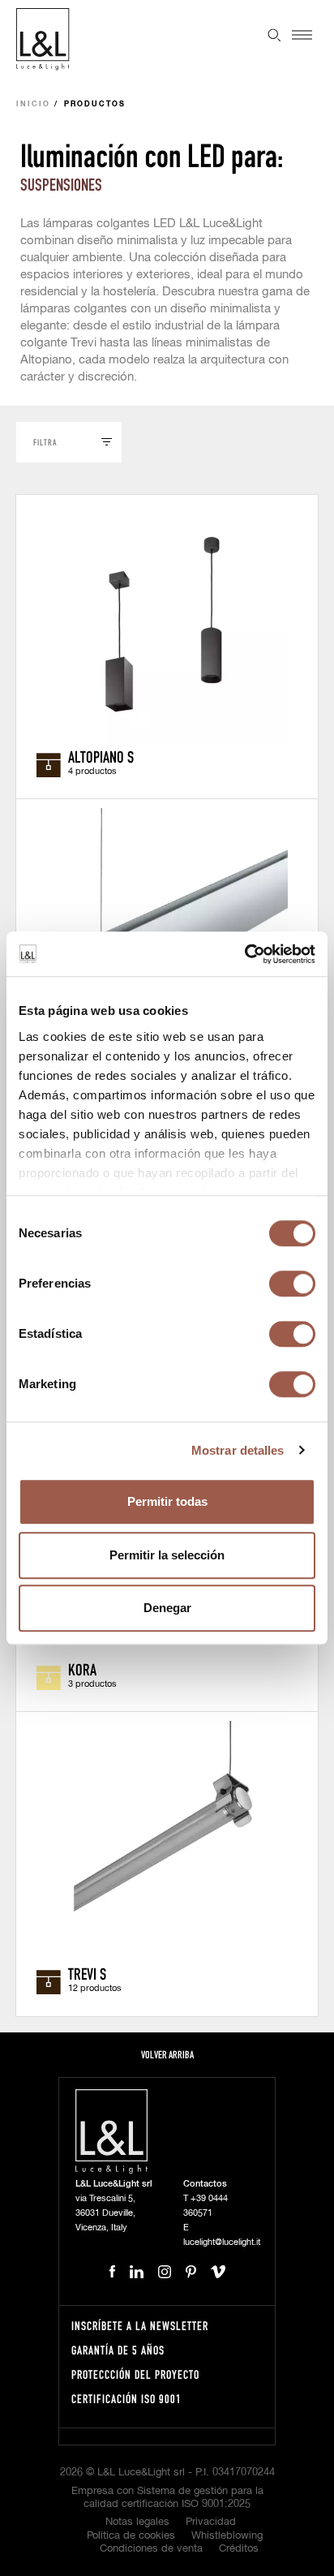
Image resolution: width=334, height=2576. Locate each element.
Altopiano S (101, 756)
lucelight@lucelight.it (222, 2242)
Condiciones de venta (151, 2549)
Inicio (33, 104)
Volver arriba (167, 2055)
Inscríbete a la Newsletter (140, 2326)
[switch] (292, 1284)
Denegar (167, 1608)
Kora (82, 1669)
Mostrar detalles (238, 1450)
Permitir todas (167, 1501)
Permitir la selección (167, 1555)
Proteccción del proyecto (135, 2374)
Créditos (239, 2549)
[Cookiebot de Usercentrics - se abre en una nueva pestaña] (244, 954)
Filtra (45, 442)
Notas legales (137, 2522)
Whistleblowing (227, 2536)
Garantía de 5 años (118, 2350)
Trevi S (87, 1973)
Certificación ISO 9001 (126, 2399)
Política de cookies (131, 2536)
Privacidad (211, 2522)
